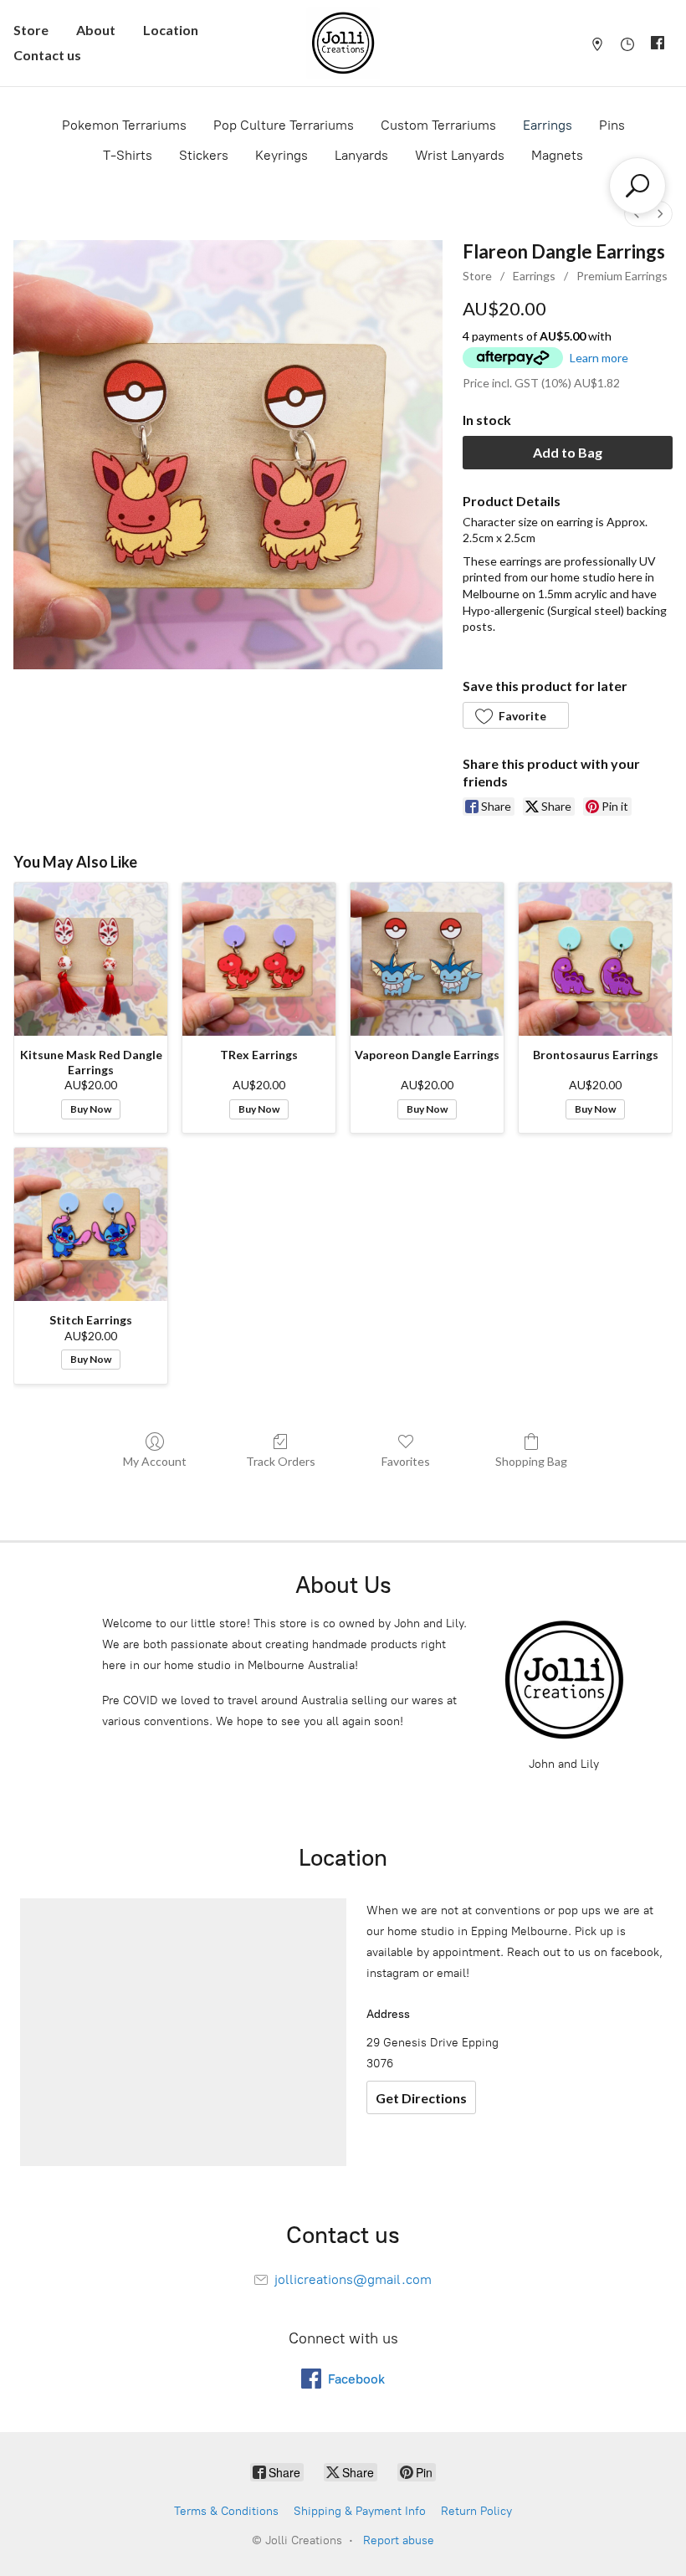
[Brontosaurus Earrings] (595, 959)
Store (31, 30)
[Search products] (637, 186)
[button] (515, 715)
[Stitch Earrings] (91, 1224)
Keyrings (282, 155)
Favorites (406, 1461)
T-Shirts (128, 155)
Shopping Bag (531, 1461)
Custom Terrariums (438, 125)
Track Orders (281, 1461)
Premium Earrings (622, 276)
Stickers (204, 155)
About (96, 30)
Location (171, 30)
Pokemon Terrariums (124, 125)
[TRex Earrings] (259, 959)
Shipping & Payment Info (360, 2511)
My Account (155, 1461)
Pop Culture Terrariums (284, 125)
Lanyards (361, 155)
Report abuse (399, 2540)
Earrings (548, 125)
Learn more (599, 358)
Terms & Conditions (226, 2511)
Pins (612, 125)
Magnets (557, 155)
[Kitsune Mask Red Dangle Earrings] (91, 959)
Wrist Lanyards (460, 155)
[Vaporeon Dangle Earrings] (427, 959)
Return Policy (476, 2511)
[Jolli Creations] (343, 43)
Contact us (47, 55)
